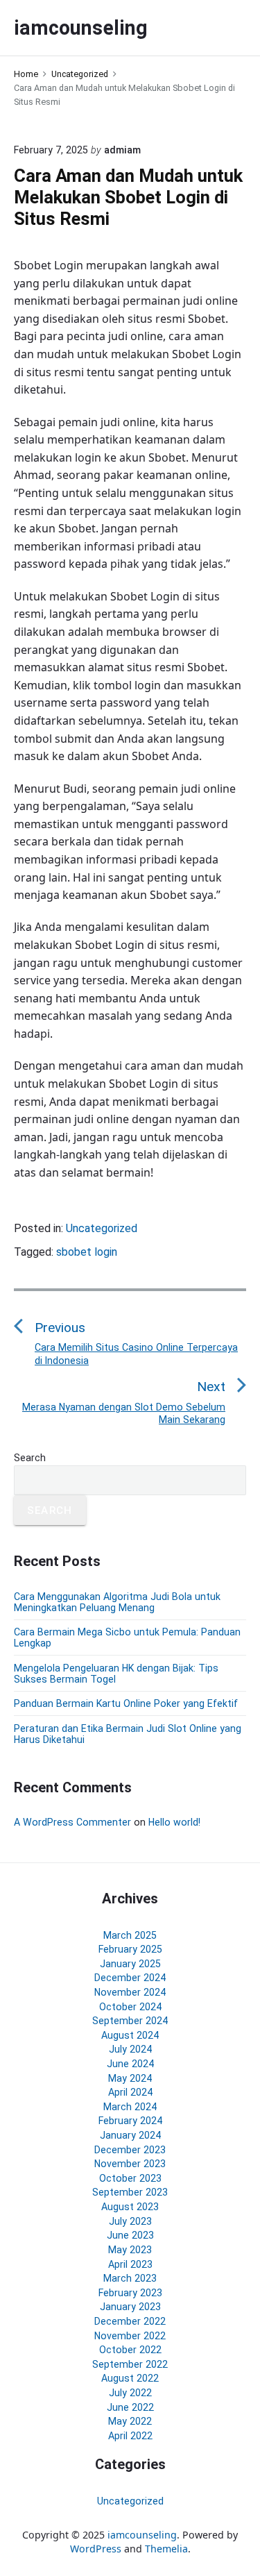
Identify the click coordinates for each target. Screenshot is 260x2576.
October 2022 (130, 2350)
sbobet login (87, 1252)
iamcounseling (142, 2535)
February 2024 (130, 2121)
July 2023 (130, 2221)
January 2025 (130, 1964)
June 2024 (130, 2064)
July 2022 (130, 2393)
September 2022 (130, 2364)
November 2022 (130, 2336)
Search (30, 1458)
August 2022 (130, 2378)
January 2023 (130, 2307)
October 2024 (130, 2007)
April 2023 (130, 2264)
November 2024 (130, 1992)
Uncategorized (102, 1228)
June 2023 (130, 2235)
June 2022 (130, 2407)
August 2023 (130, 2207)
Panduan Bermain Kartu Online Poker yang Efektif (126, 1703)
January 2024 (130, 2135)
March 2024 (130, 2107)
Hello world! (174, 1822)
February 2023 (130, 2293)
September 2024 (130, 2021)
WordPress (96, 2549)
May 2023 (130, 2250)
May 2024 (130, 2078)
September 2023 (130, 2192)
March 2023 (130, 2278)
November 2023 (130, 2164)
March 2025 (130, 1935)
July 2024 (130, 2049)
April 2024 (130, 2092)
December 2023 (130, 2150)
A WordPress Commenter (72, 1822)
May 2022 (130, 2421)
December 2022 (130, 2321)
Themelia (166, 2549)
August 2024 (130, 2035)
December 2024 (130, 1978)
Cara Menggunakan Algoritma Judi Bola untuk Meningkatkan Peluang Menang (117, 1602)
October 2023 (130, 2178)
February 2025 (130, 1949)
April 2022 (130, 2436)
